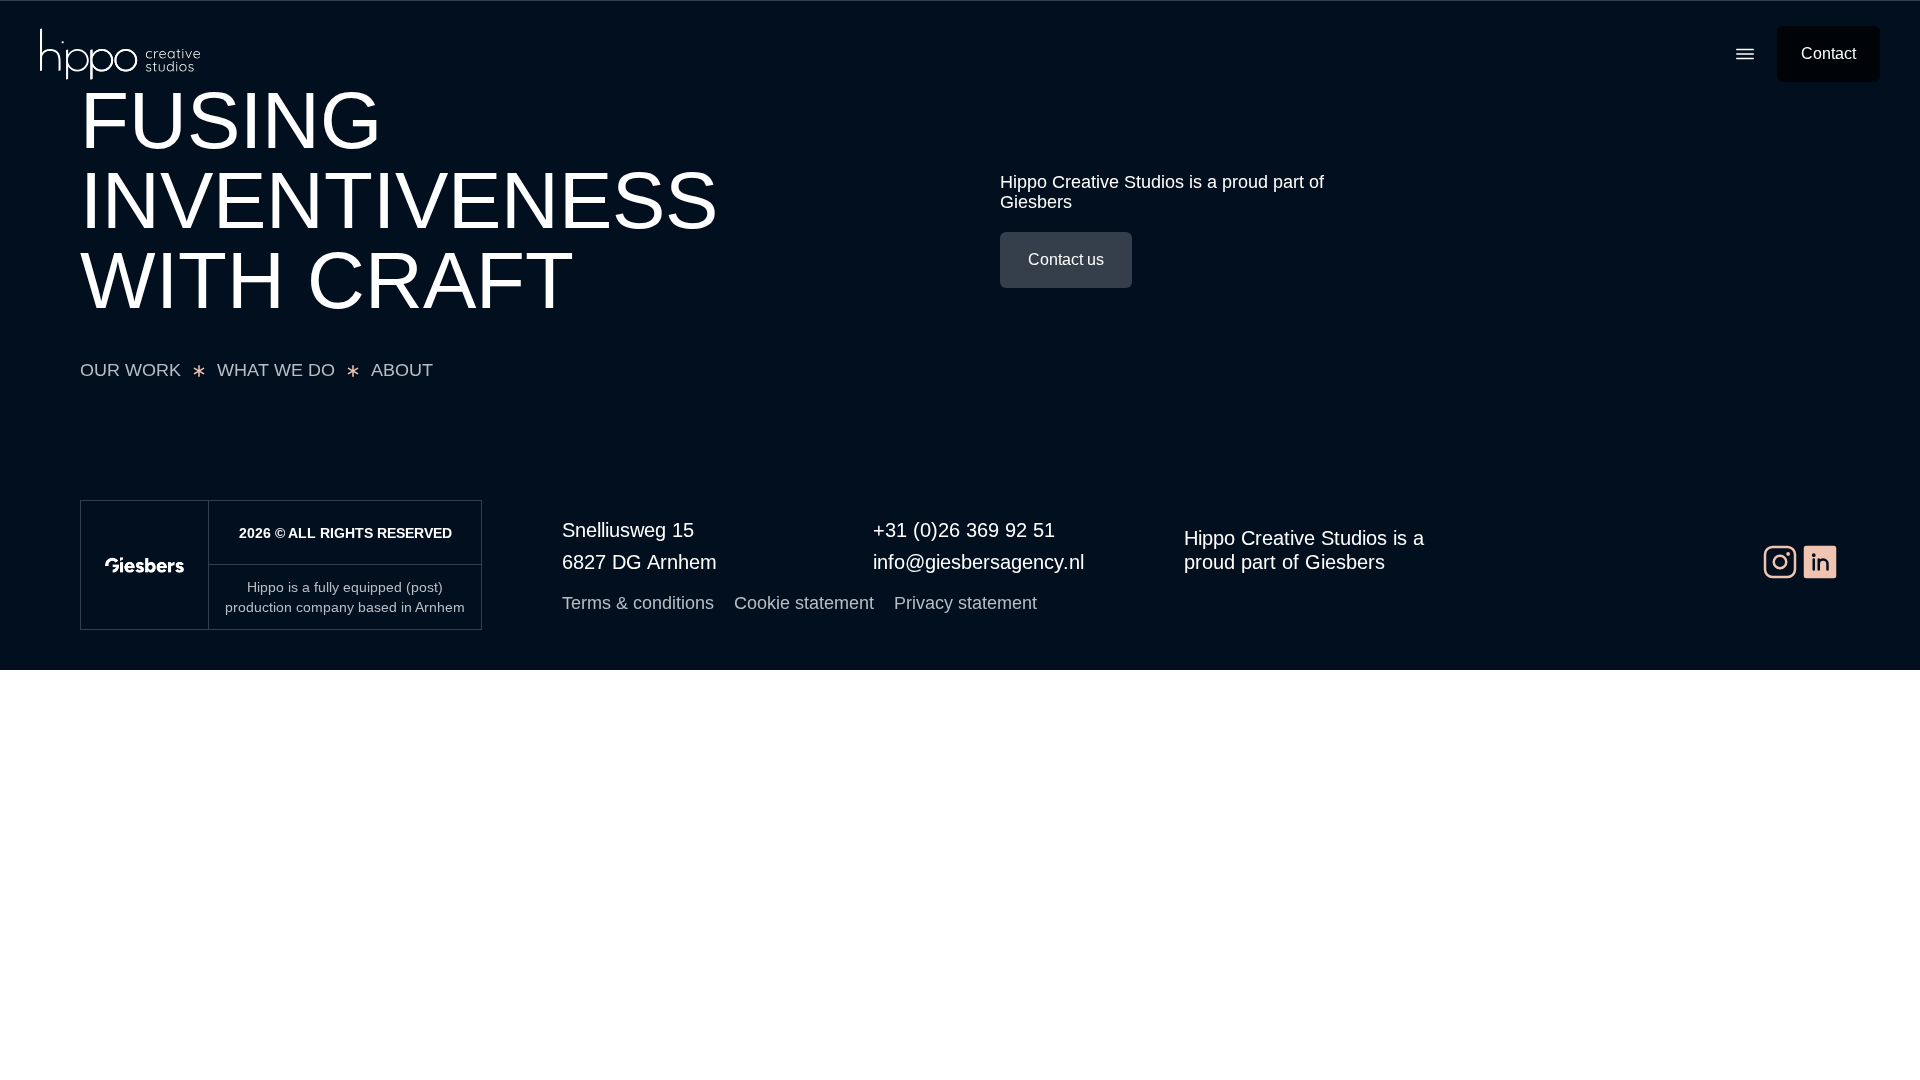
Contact (1828, 53)
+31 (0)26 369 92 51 (964, 530)
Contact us (1066, 259)
